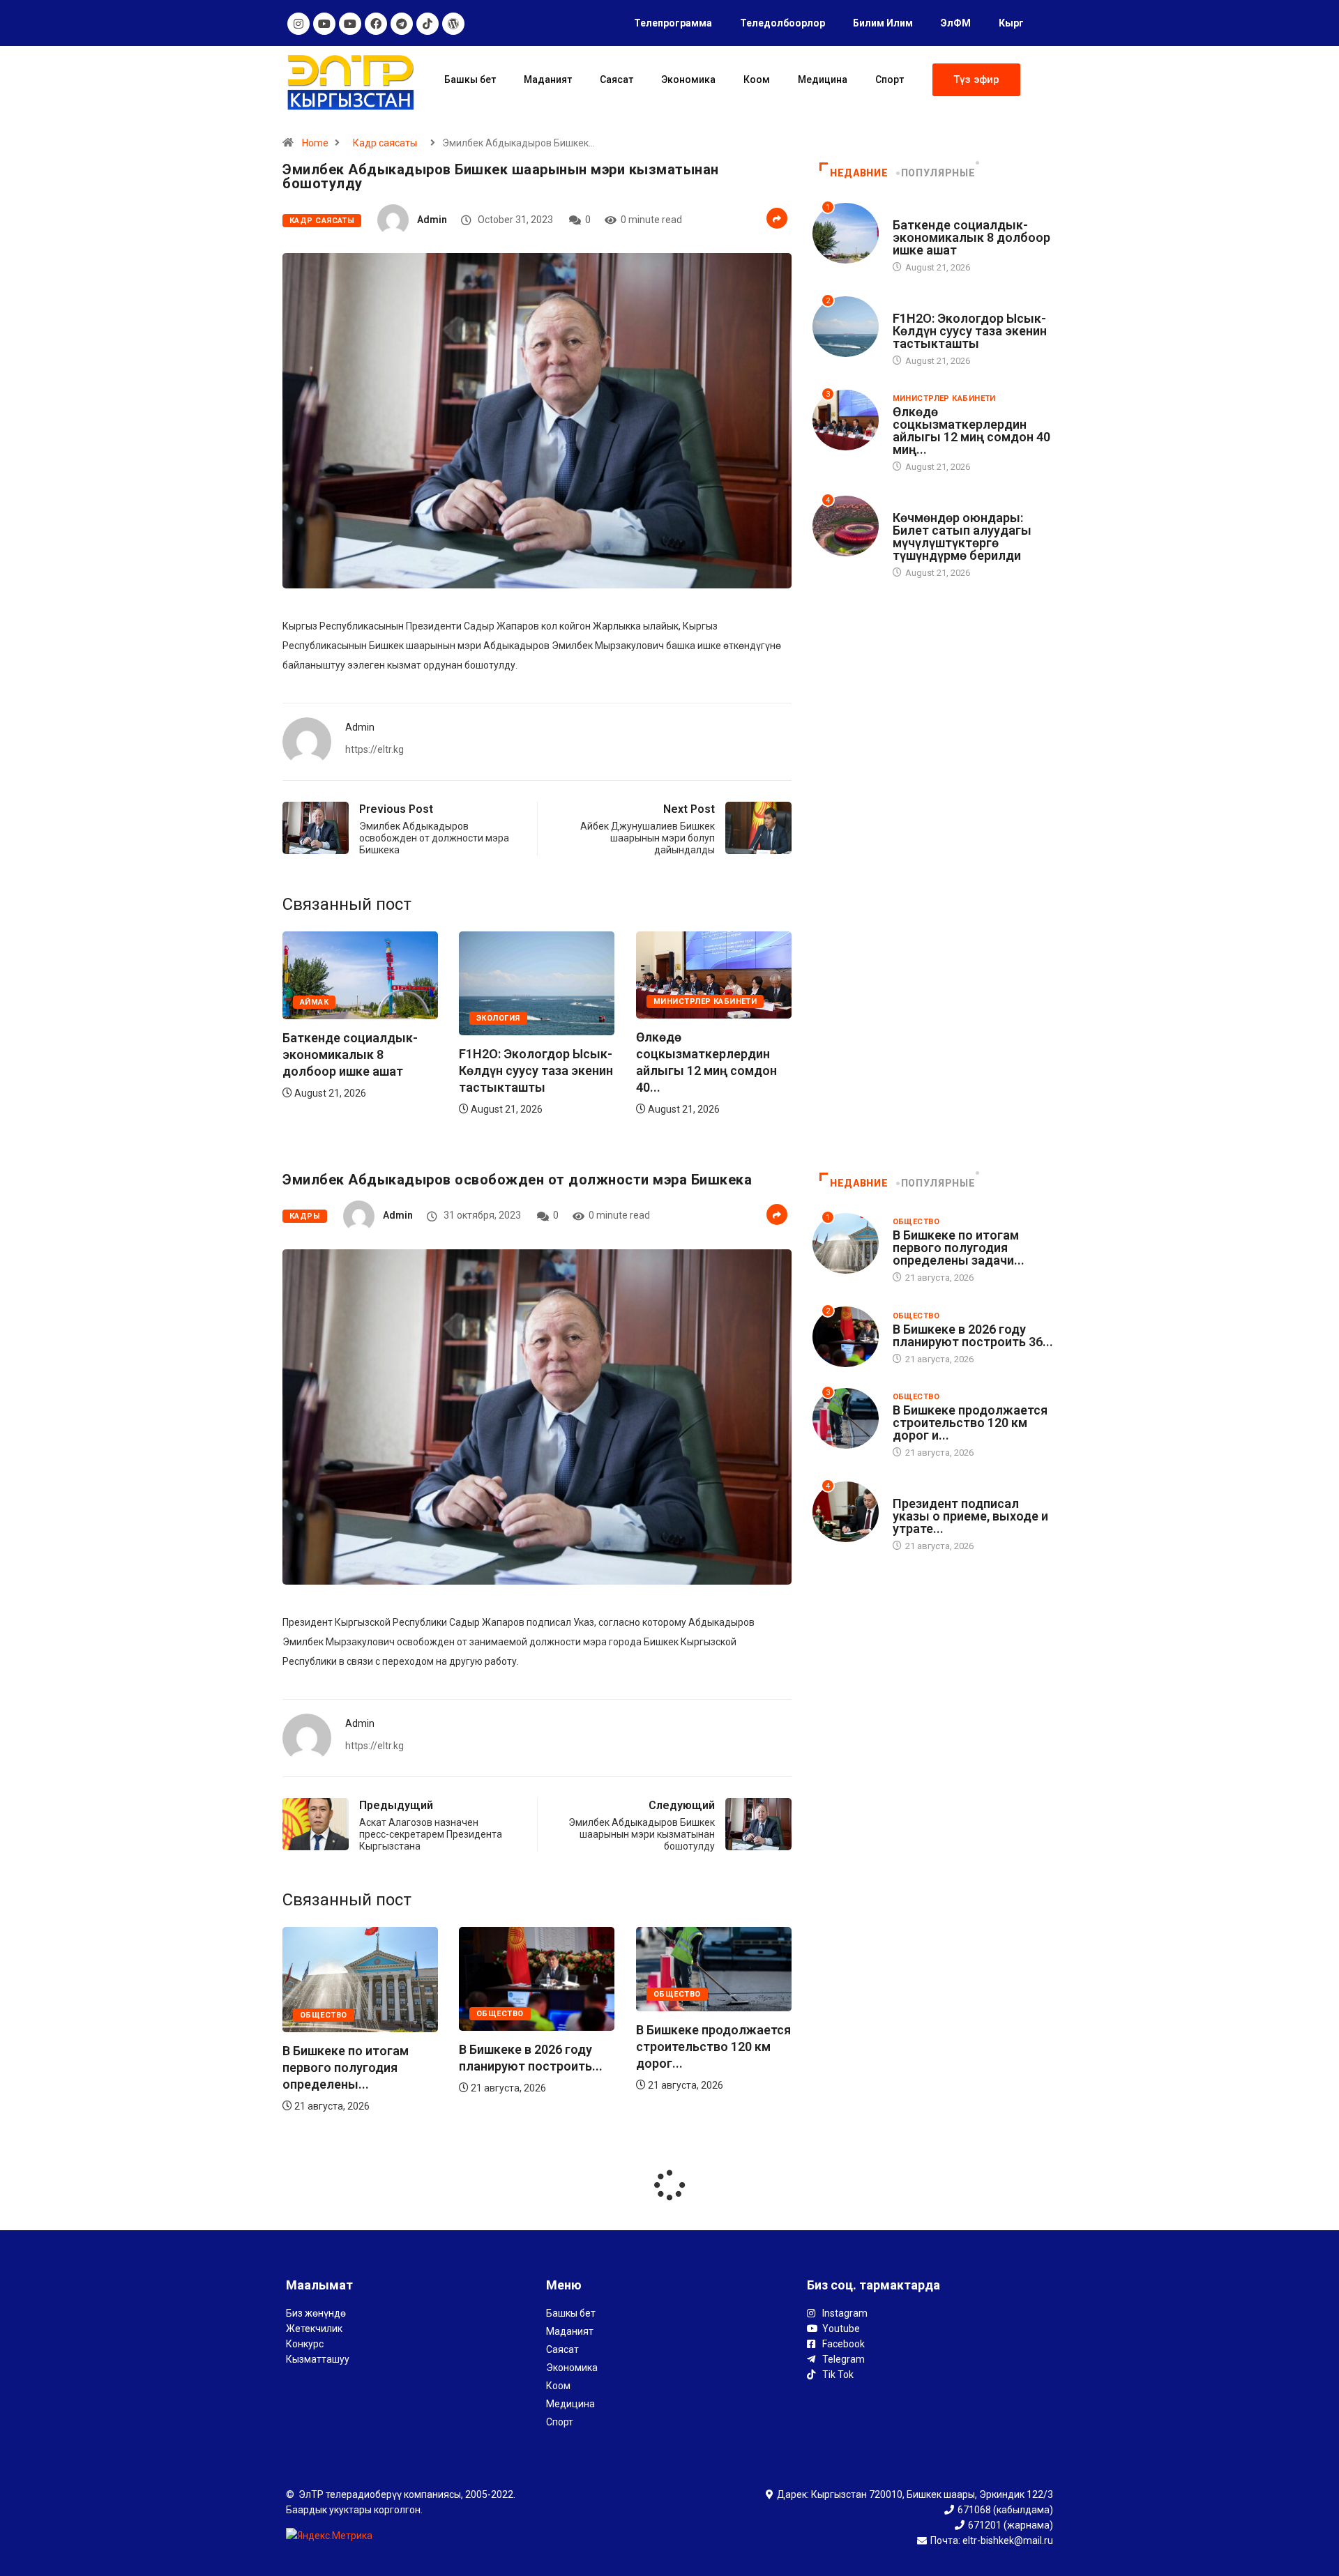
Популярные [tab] (938, 173)
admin (432, 220)
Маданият (548, 79)
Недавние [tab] (859, 173)
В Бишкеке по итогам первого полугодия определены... (699, 2067)
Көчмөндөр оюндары (944, 504)
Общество (324, 2014)
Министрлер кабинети (528, 1001)
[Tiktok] (428, 24)
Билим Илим (883, 23)
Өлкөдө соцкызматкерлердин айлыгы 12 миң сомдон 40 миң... (971, 430)
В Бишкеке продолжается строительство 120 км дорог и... (970, 1423)
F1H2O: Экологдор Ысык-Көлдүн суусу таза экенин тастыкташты (360, 1070)
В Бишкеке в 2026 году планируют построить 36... (973, 1335)
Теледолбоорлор (782, 23)
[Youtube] (324, 24)
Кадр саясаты (385, 143)
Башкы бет (470, 79)
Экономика (688, 79)
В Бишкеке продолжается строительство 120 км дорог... (536, 2047)
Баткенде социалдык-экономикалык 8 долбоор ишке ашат (704, 1054)
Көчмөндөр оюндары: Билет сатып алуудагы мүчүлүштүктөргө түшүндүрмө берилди (962, 536)
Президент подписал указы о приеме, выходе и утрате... (970, 1516)
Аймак (668, 1001)
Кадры (305, 1216)
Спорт (890, 79)
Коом (757, 79)
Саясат (616, 79)
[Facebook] (376, 24)
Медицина (823, 79)
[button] (976, 80)
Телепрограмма (673, 23)
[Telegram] (402, 24)
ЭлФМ (956, 23)
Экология (322, 1018)
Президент (918, 1490)
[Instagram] (298, 24)
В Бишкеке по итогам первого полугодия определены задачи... (959, 1248)
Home (315, 143)
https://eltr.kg (375, 749)
